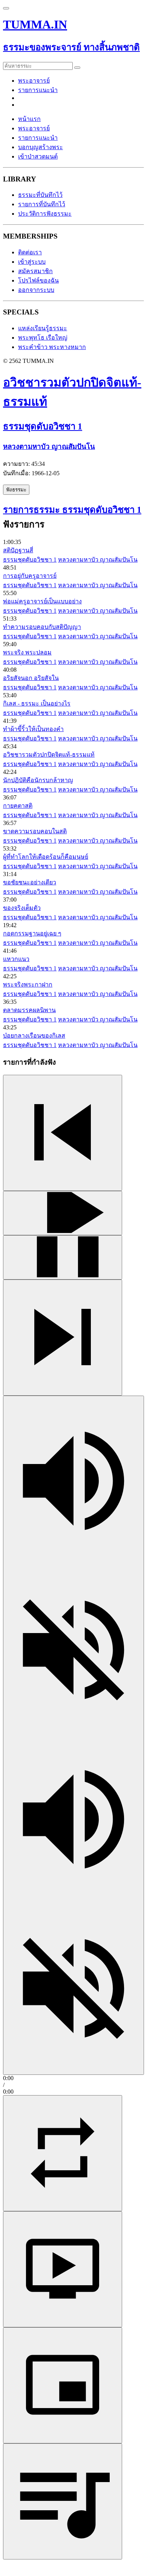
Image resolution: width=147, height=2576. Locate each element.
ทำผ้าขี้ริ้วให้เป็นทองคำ (33, 729)
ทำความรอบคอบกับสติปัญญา (42, 627)
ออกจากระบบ (36, 290)
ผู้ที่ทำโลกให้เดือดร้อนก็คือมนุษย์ (46, 857)
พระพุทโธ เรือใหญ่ (43, 338)
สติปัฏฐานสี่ (18, 550)
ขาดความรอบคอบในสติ (35, 831)
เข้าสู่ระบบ (32, 262)
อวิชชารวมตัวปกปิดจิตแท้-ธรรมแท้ (49, 755)
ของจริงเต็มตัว (22, 908)
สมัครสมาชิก (35, 271)
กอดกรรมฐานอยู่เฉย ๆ (32, 933)
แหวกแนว (16, 959)
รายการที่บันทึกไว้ (42, 204)
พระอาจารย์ (34, 81)
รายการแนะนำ (38, 90)
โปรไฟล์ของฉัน (38, 280)
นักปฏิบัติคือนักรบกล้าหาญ (38, 780)
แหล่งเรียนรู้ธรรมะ (43, 328)
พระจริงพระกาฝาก (28, 984)
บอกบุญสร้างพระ (41, 147)
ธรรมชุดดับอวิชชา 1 (30, 560)
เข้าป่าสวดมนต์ (38, 156)
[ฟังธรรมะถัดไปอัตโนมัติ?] (63, 2153)
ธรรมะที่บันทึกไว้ (40, 195)
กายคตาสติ (18, 806)
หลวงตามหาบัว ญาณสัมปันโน (98, 560)
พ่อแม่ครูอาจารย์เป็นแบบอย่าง (42, 601)
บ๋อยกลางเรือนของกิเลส (34, 1036)
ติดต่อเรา (30, 252)
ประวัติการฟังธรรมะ (45, 214)
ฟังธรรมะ (16, 490)
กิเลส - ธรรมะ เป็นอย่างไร (37, 703)
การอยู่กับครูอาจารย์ (30, 576)
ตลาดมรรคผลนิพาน (29, 1010)
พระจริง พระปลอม (27, 652)
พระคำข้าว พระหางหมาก (52, 347)
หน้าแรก (29, 119)
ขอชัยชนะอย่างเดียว (30, 882)
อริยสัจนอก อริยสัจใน (31, 678)
